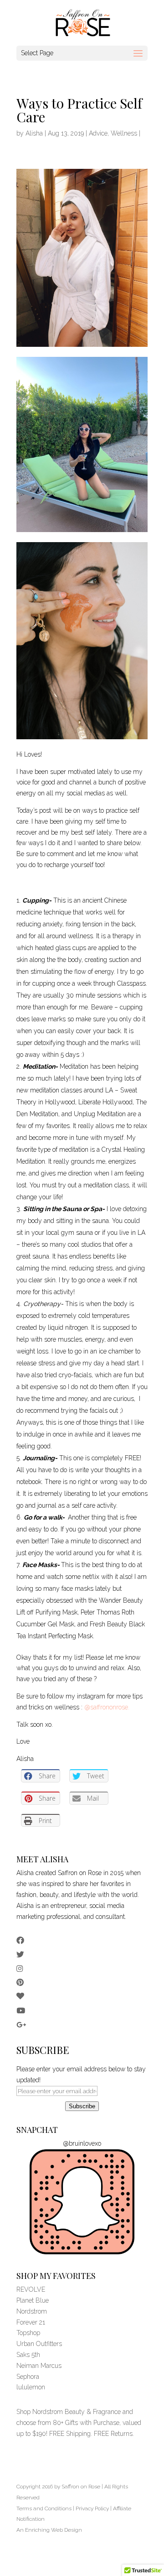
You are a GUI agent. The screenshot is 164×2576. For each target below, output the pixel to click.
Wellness (124, 133)
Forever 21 (31, 2322)
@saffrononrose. (107, 1707)
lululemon (31, 2387)
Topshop (28, 2333)
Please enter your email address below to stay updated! (81, 2074)
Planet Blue (33, 2300)
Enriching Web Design (54, 2530)
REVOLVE (31, 2289)
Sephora (28, 2377)
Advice (98, 133)
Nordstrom (32, 2311)
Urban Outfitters (39, 2344)
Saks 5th (28, 2355)
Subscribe (82, 2106)
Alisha (34, 133)
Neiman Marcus (39, 2366)
